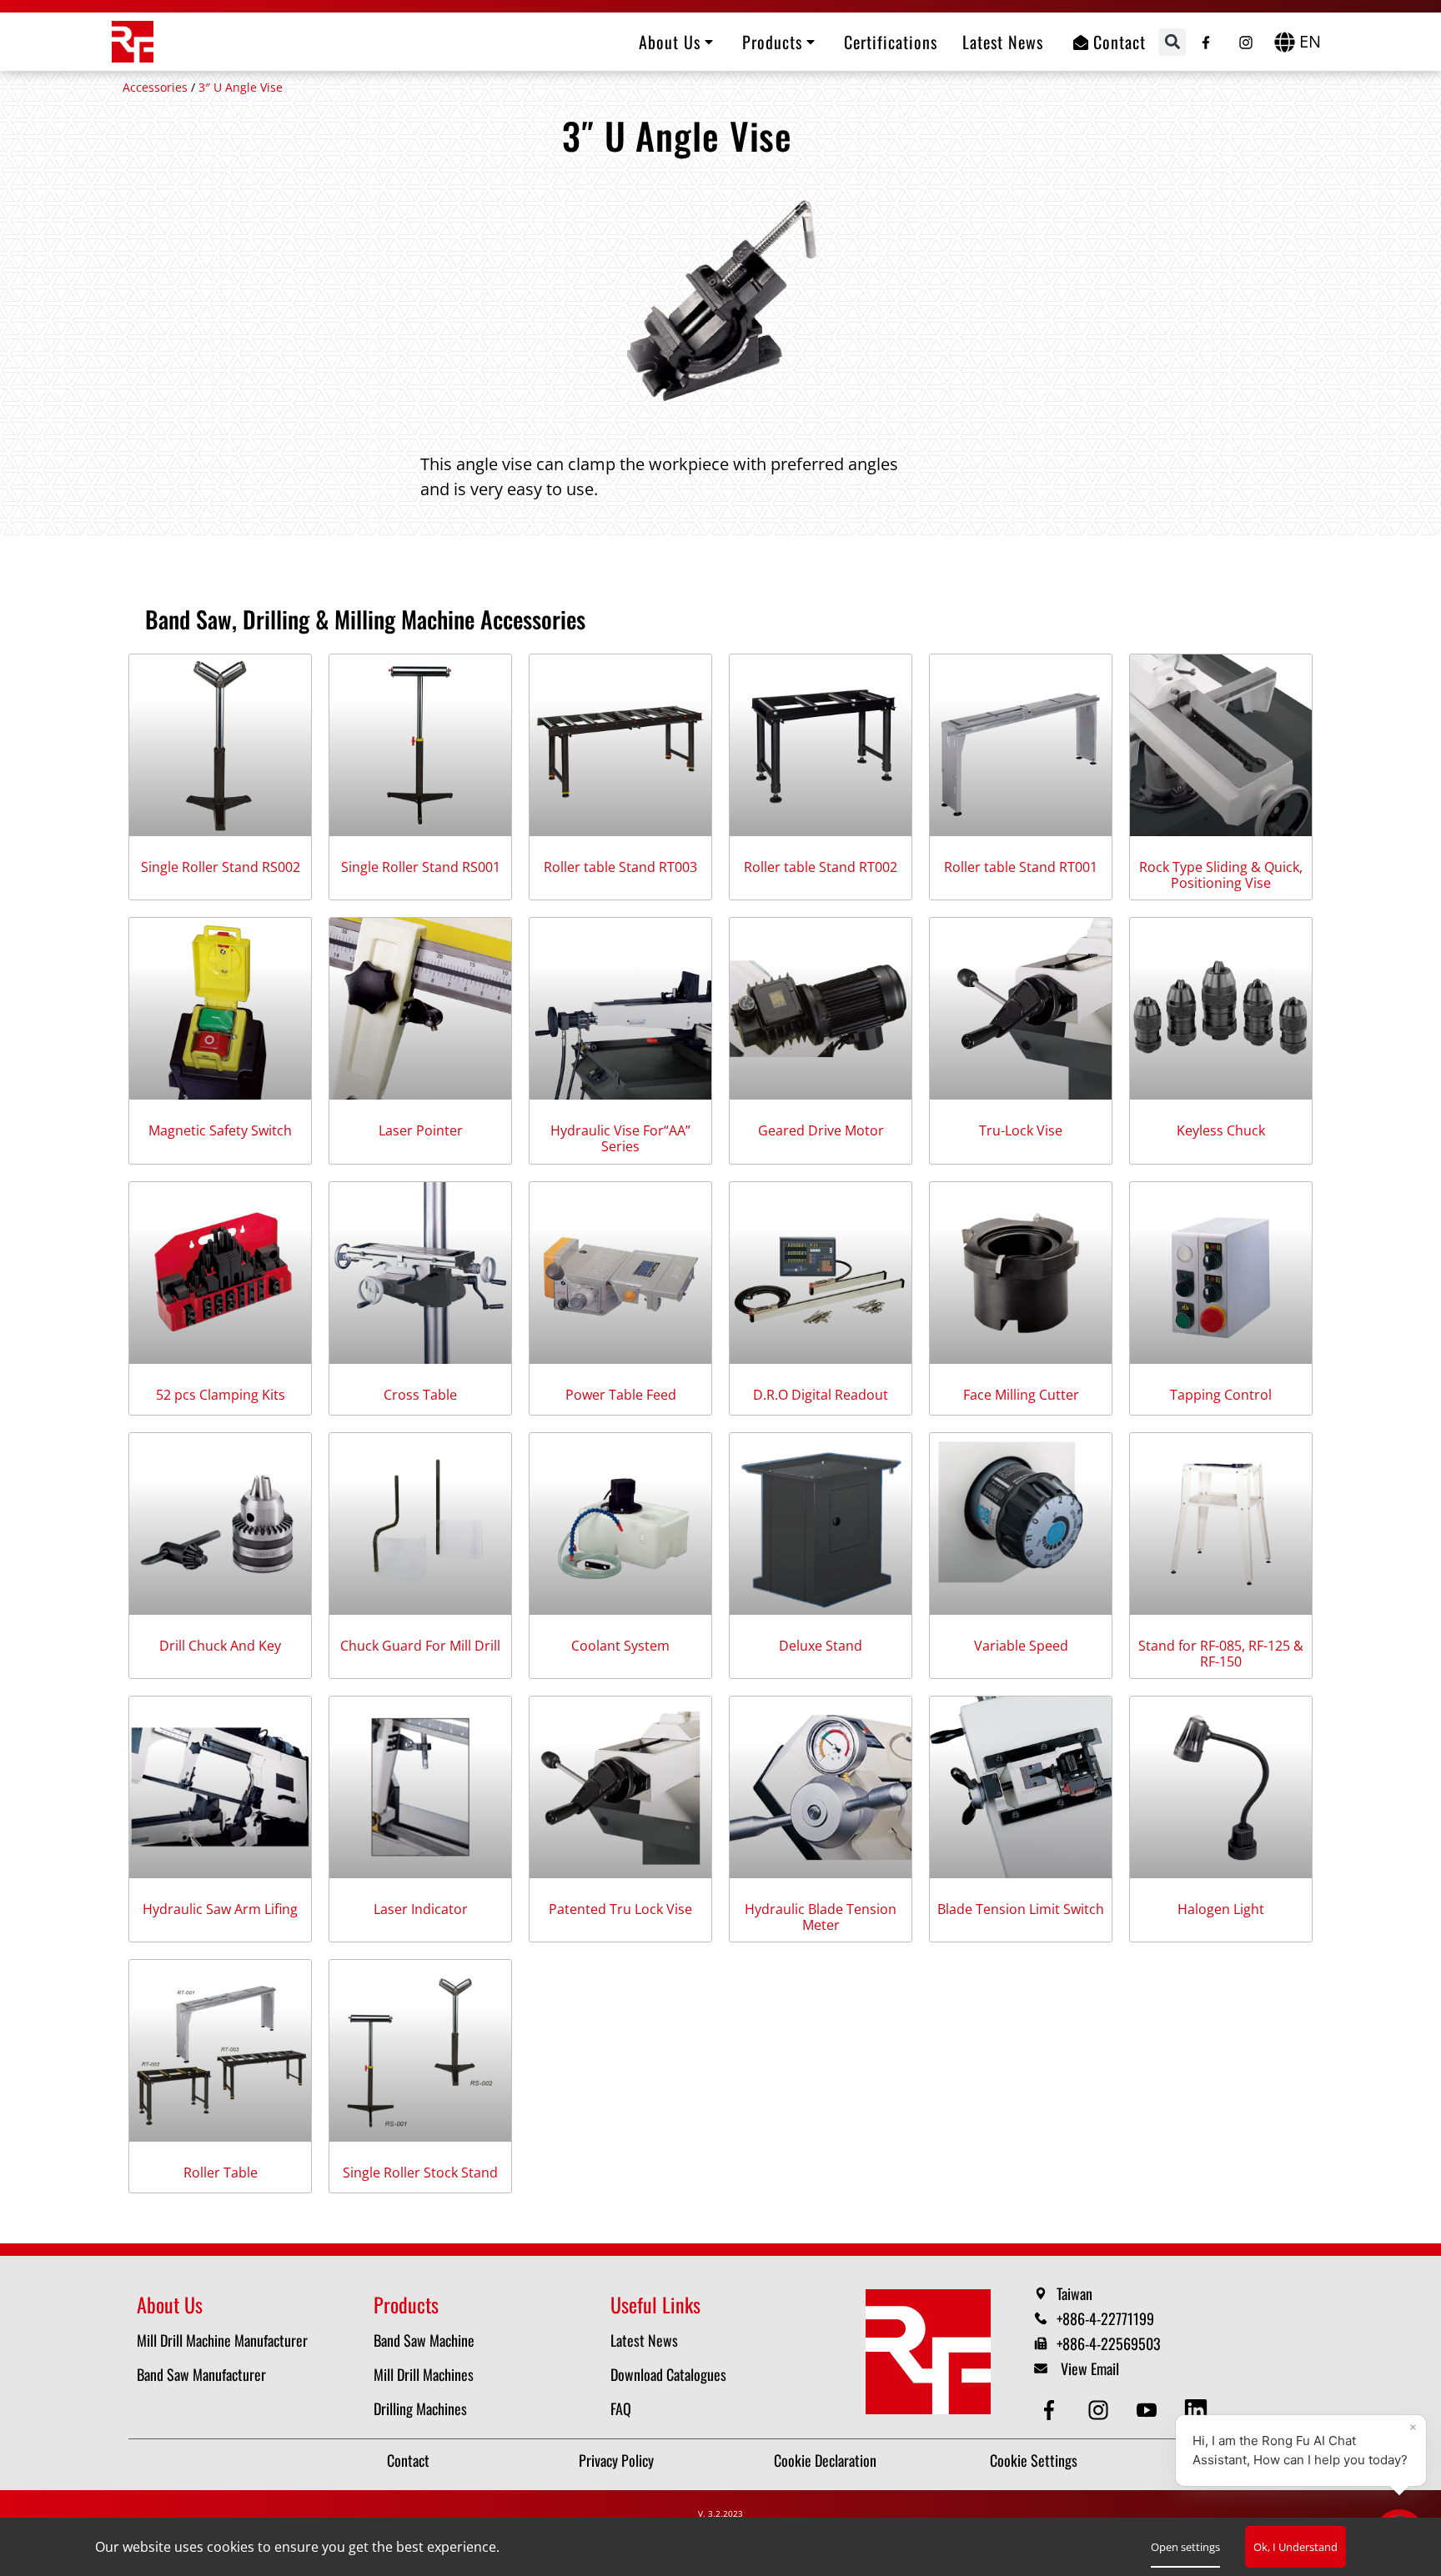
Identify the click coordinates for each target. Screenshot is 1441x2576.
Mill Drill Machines (424, 2374)
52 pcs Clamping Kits (221, 1395)
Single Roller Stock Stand (420, 2173)
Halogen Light (1221, 1909)
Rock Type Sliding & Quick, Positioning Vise (1221, 875)
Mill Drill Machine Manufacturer (222, 2340)
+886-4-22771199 (1105, 2318)
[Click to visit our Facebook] (1206, 38)
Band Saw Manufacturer (201, 2374)
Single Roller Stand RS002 (221, 867)
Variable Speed (1021, 1646)
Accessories (155, 87)
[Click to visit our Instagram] (1246, 38)
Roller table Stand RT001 (1021, 867)
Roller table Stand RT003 (620, 867)
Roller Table (221, 2173)
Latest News (1003, 42)
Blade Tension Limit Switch (1021, 1909)
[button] (1172, 42)
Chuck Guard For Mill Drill (420, 1646)
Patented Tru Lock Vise (620, 1909)
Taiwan (1074, 2293)
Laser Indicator (421, 1909)
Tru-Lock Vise (1021, 1131)
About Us (670, 42)
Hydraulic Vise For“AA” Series (620, 1139)
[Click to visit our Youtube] (1150, 2410)
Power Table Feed (621, 1395)
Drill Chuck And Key (220, 1646)
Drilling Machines (420, 2408)
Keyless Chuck (1221, 1131)
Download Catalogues (668, 2374)
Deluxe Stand (821, 1646)
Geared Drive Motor (821, 1131)
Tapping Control (1221, 1395)
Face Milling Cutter (1021, 1395)
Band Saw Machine (424, 2340)
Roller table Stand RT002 (821, 867)
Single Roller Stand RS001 (421, 867)
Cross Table (420, 1395)
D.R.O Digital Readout (821, 1395)
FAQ (621, 2408)
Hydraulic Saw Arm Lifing (220, 1909)
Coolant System (620, 1646)
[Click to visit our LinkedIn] (1199, 2410)
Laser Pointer (421, 1131)
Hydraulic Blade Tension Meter (821, 1917)
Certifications (891, 42)
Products (772, 42)
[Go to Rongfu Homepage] (133, 42)
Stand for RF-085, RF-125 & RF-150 (1221, 1654)
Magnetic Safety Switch (220, 1131)
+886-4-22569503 (1109, 2343)
